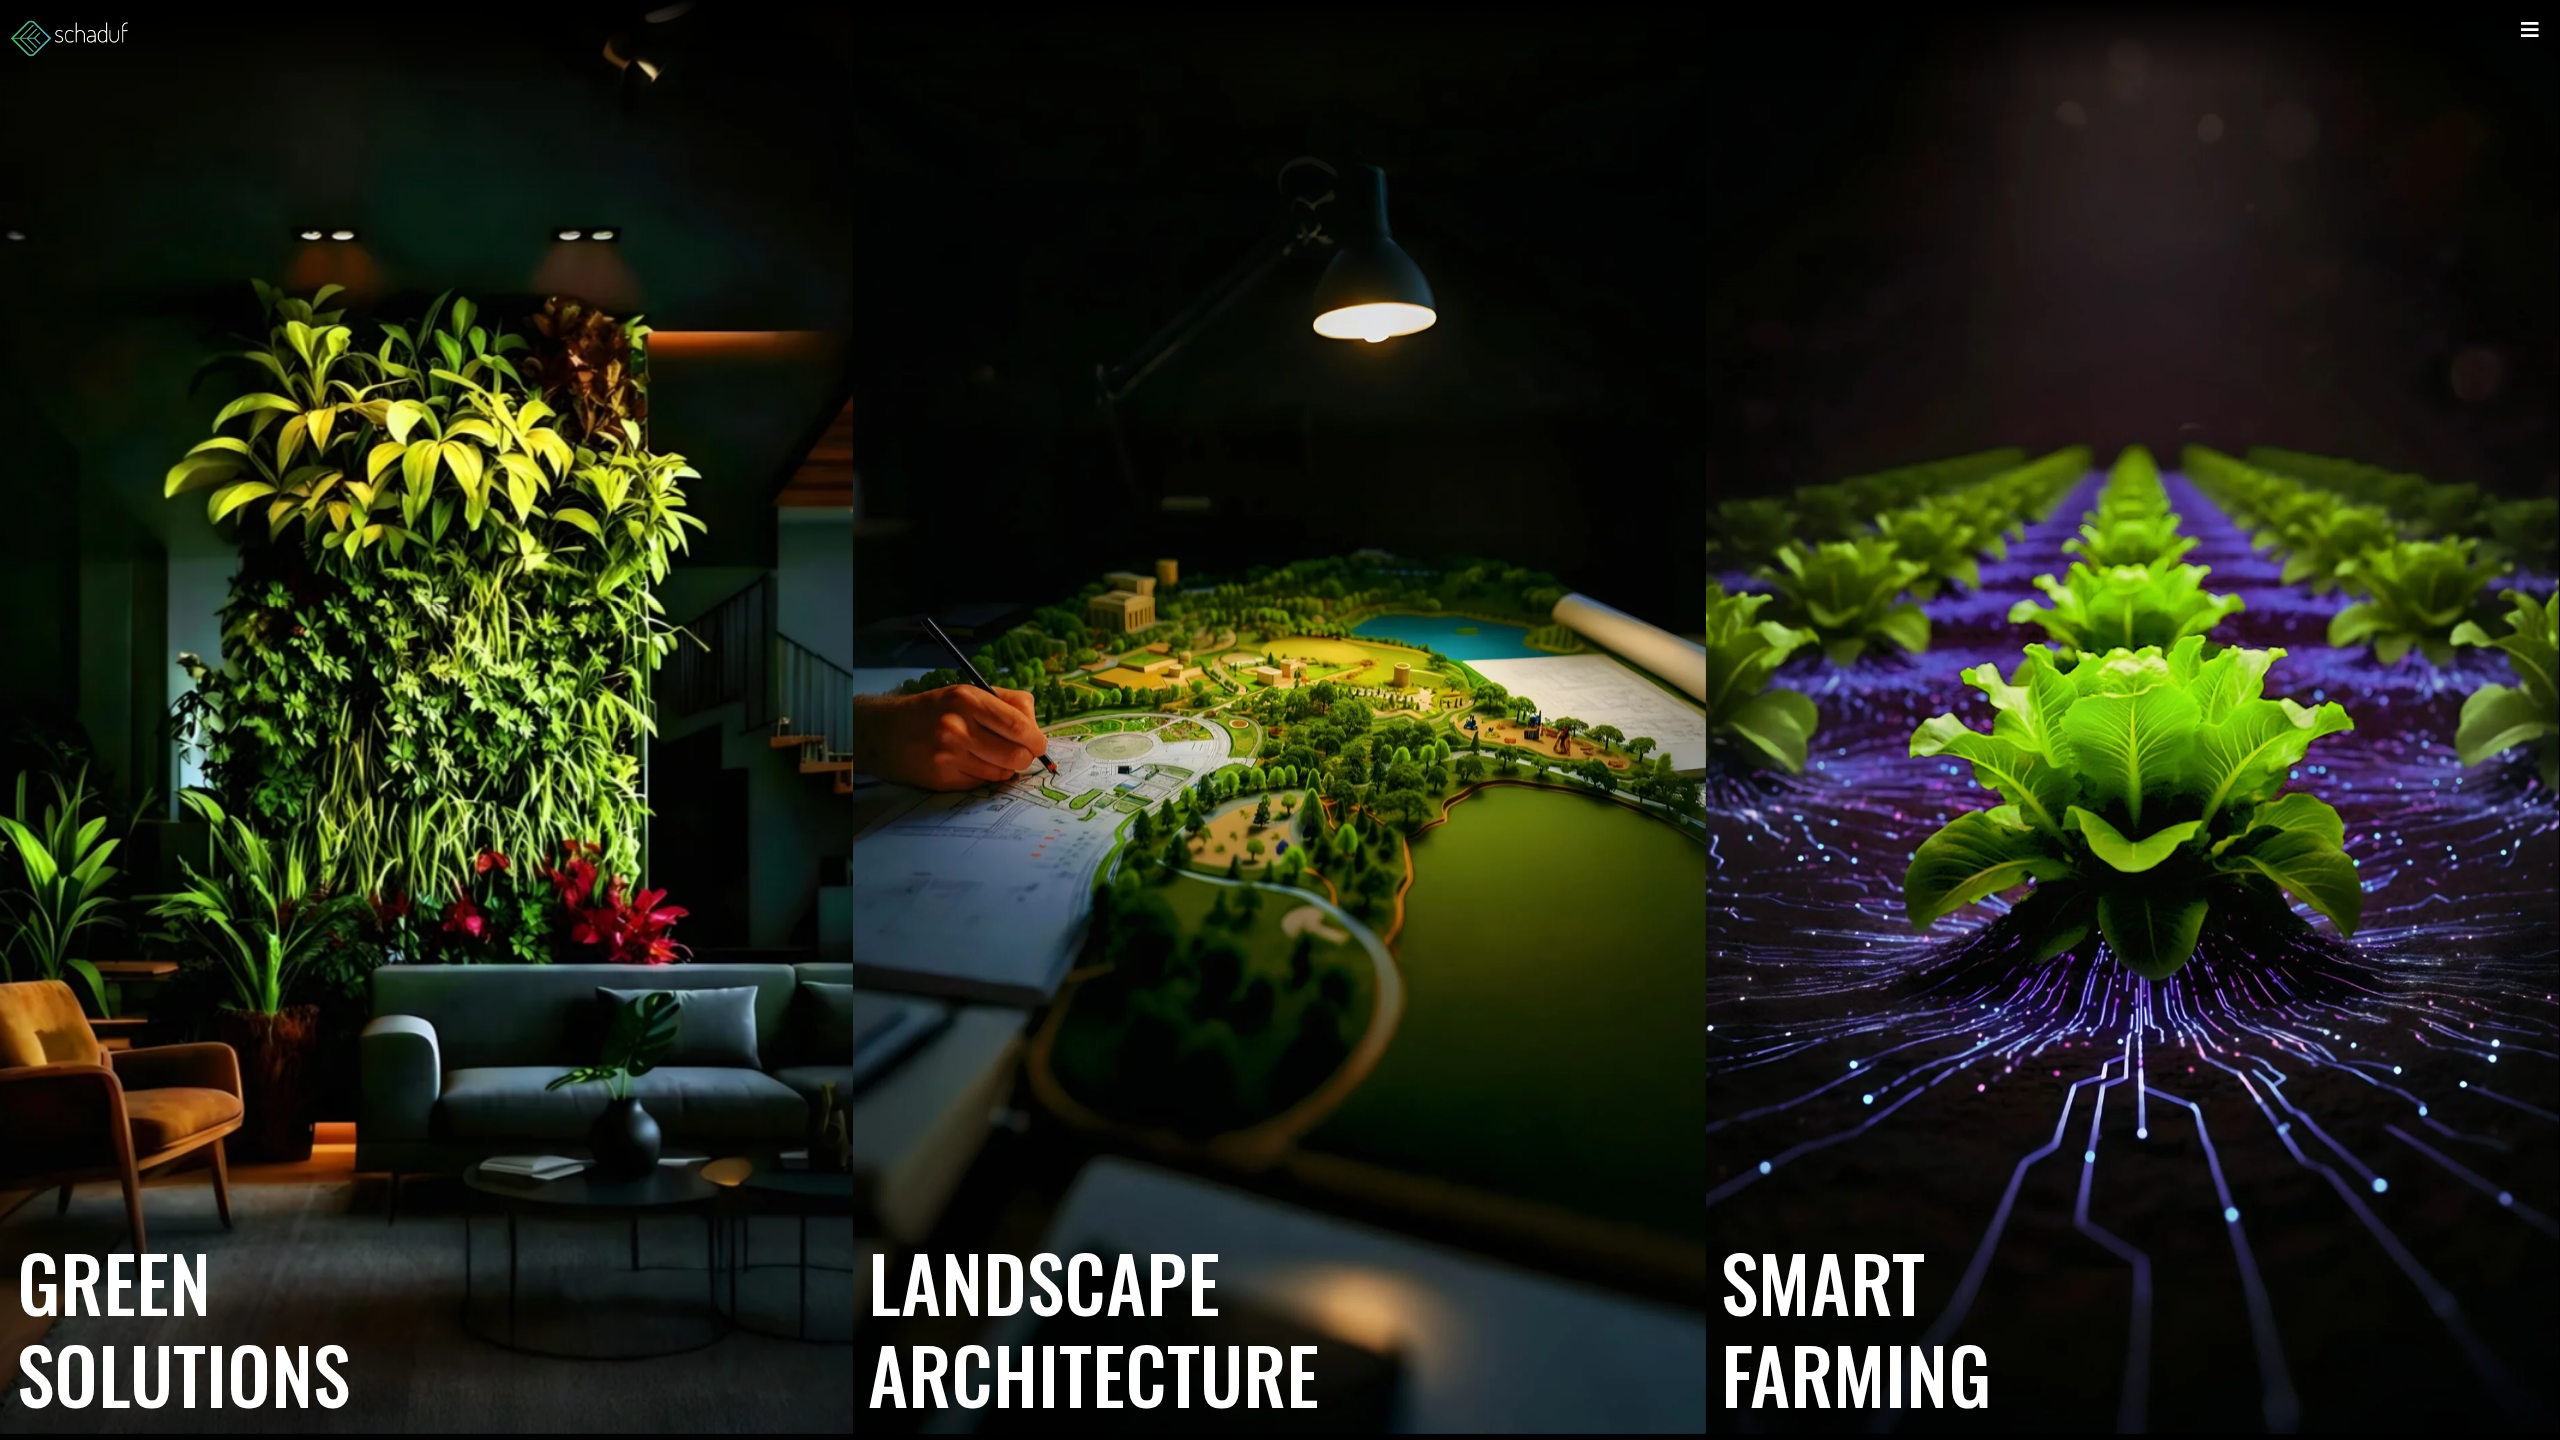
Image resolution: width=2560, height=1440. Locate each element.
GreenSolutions (183, 1327)
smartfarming (1856, 1327)
